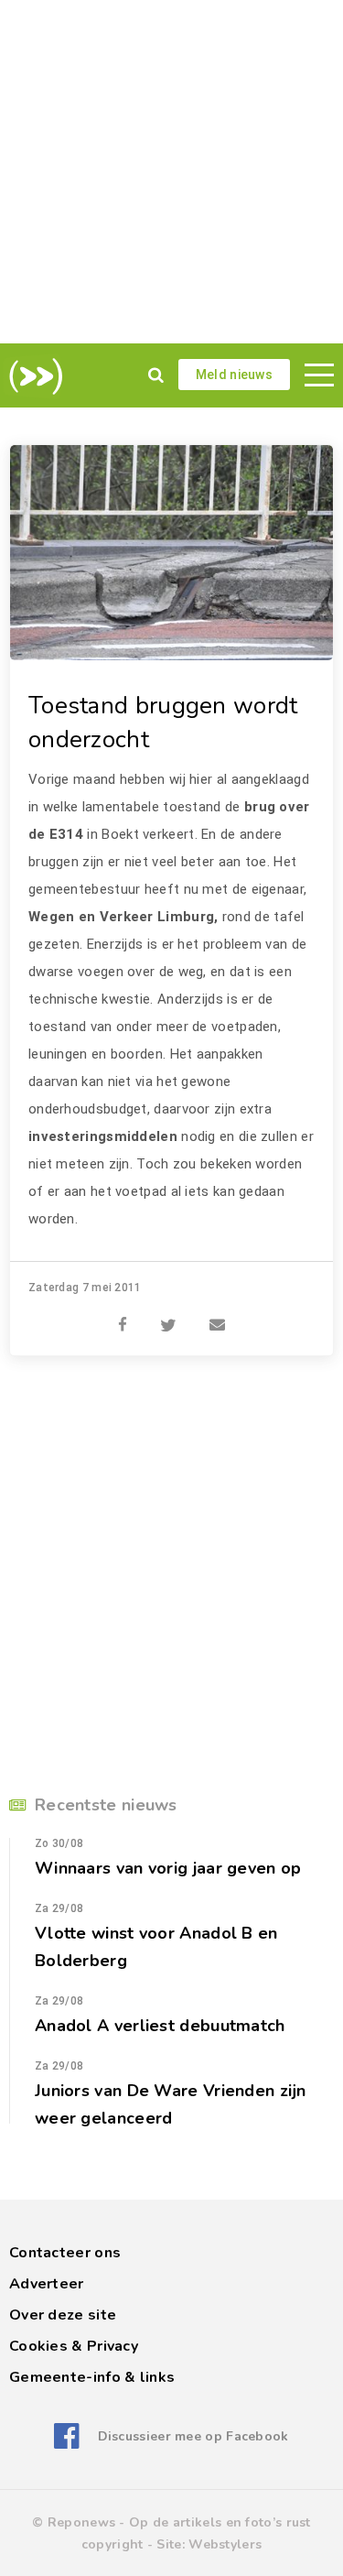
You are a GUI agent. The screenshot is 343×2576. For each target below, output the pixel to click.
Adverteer (47, 2284)
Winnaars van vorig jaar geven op (168, 1868)
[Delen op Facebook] (123, 1315)
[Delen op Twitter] (168, 1315)
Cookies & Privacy (74, 2346)
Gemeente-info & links (92, 2377)
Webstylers (225, 2544)
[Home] (32, 376)
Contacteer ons (65, 2253)
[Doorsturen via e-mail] (217, 1315)
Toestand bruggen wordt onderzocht (163, 723)
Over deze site (63, 2315)
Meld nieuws (234, 375)
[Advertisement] (171, 172)
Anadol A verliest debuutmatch (160, 2026)
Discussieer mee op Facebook (193, 2436)
